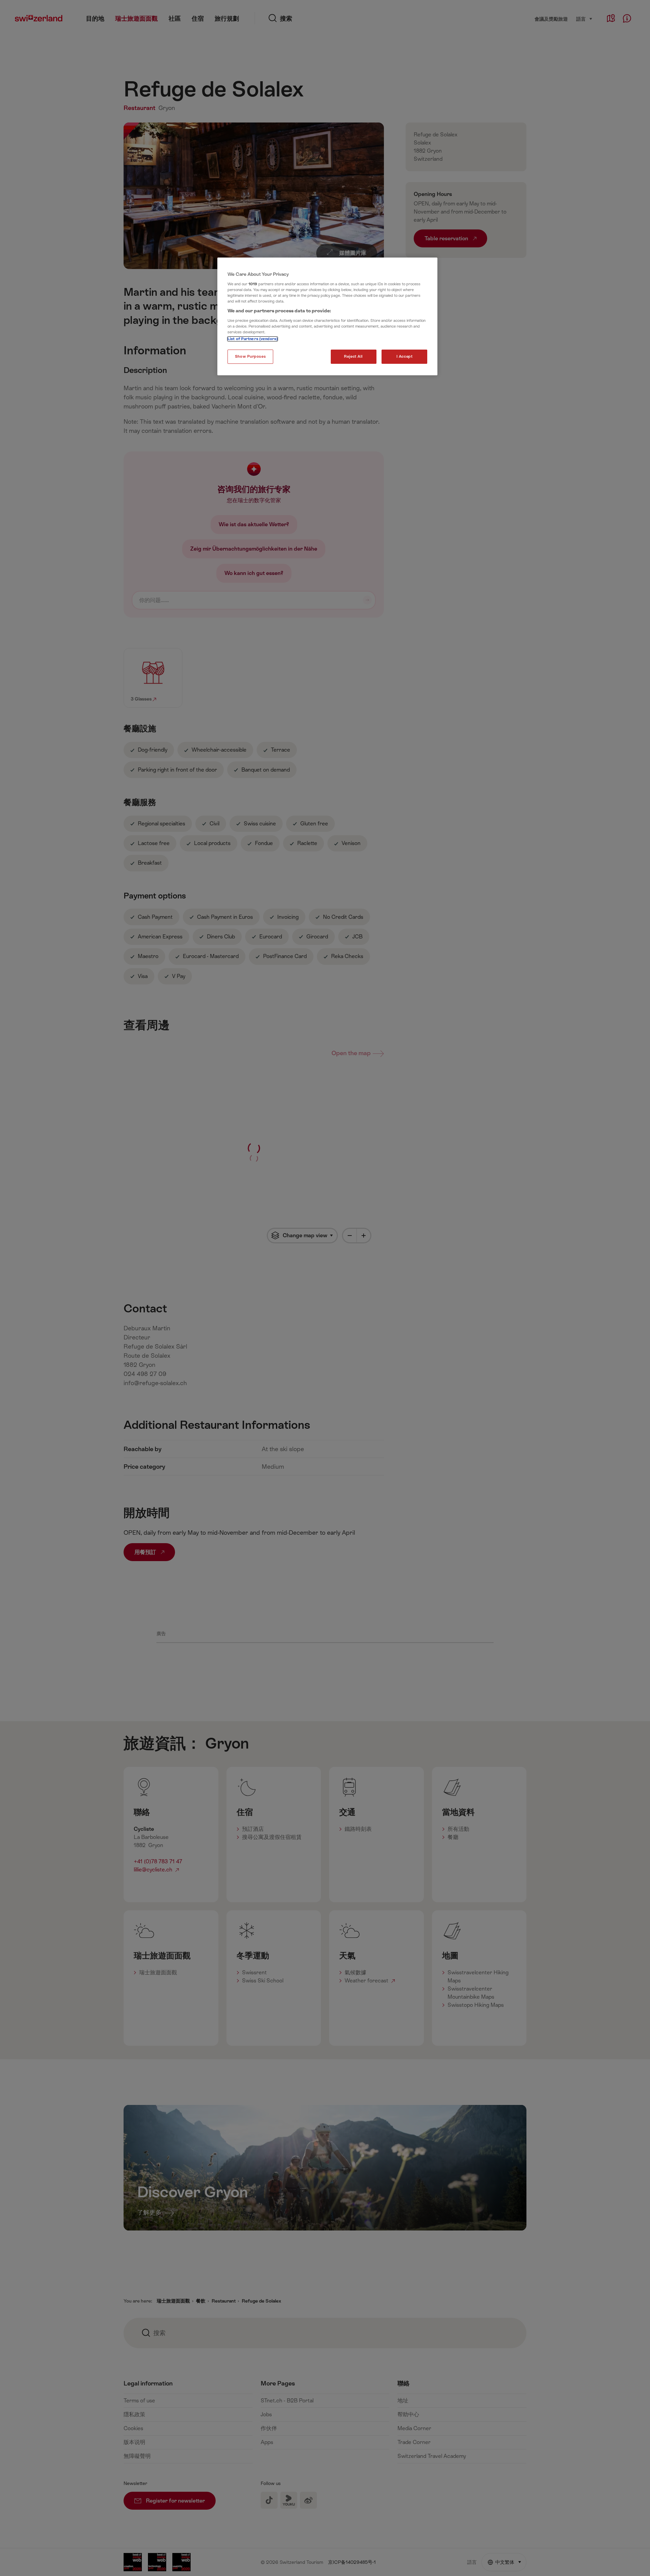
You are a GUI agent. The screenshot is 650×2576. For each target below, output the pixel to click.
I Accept (405, 357)
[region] (327, 316)
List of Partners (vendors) (253, 339)
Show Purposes (250, 357)
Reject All (353, 357)
